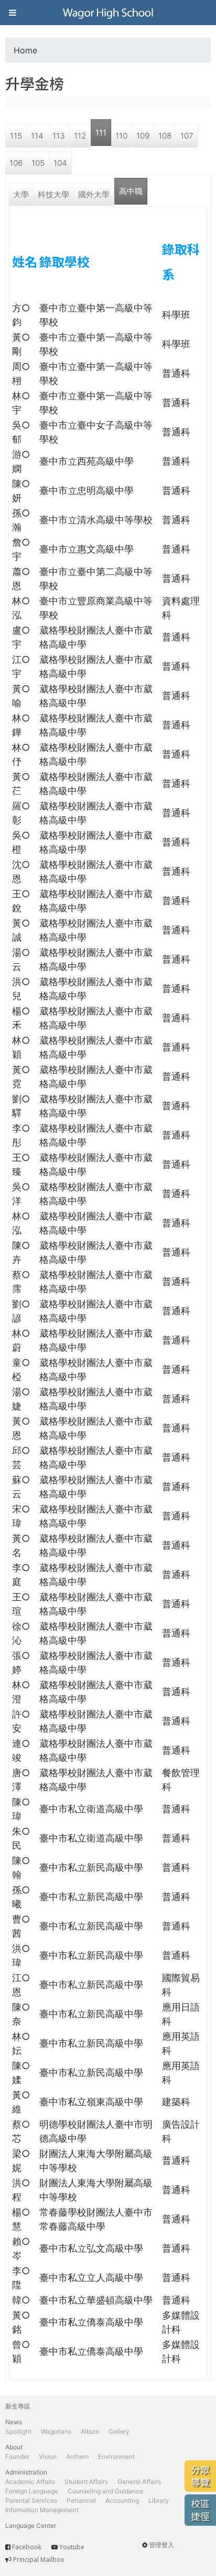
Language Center (31, 2526)
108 (165, 136)
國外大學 (94, 194)
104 (60, 163)
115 (16, 136)
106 (16, 163)
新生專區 (18, 2406)
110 (121, 136)
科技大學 (53, 194)
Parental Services (31, 2500)
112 (80, 136)
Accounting (122, 2500)
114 (37, 136)
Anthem (77, 2456)
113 (59, 136)
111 (101, 133)
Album (90, 2431)
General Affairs (139, 2482)
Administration (26, 2472)
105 (38, 163)
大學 (21, 194)
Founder (17, 2456)
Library (159, 2500)
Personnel (81, 2500)
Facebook (27, 2547)
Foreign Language (32, 2491)
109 (143, 136)
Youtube (72, 2547)
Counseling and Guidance (105, 2491)
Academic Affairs (30, 2482)
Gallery (119, 2431)
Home (25, 50)
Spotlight (18, 2431)
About (14, 2447)
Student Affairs (86, 2482)
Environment (116, 2456)
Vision (48, 2456)
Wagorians (56, 2431)
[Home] (108, 13)
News (14, 2422)
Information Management (42, 2510)
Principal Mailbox (39, 2560)
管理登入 (161, 2545)
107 (187, 136)
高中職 (131, 191)
